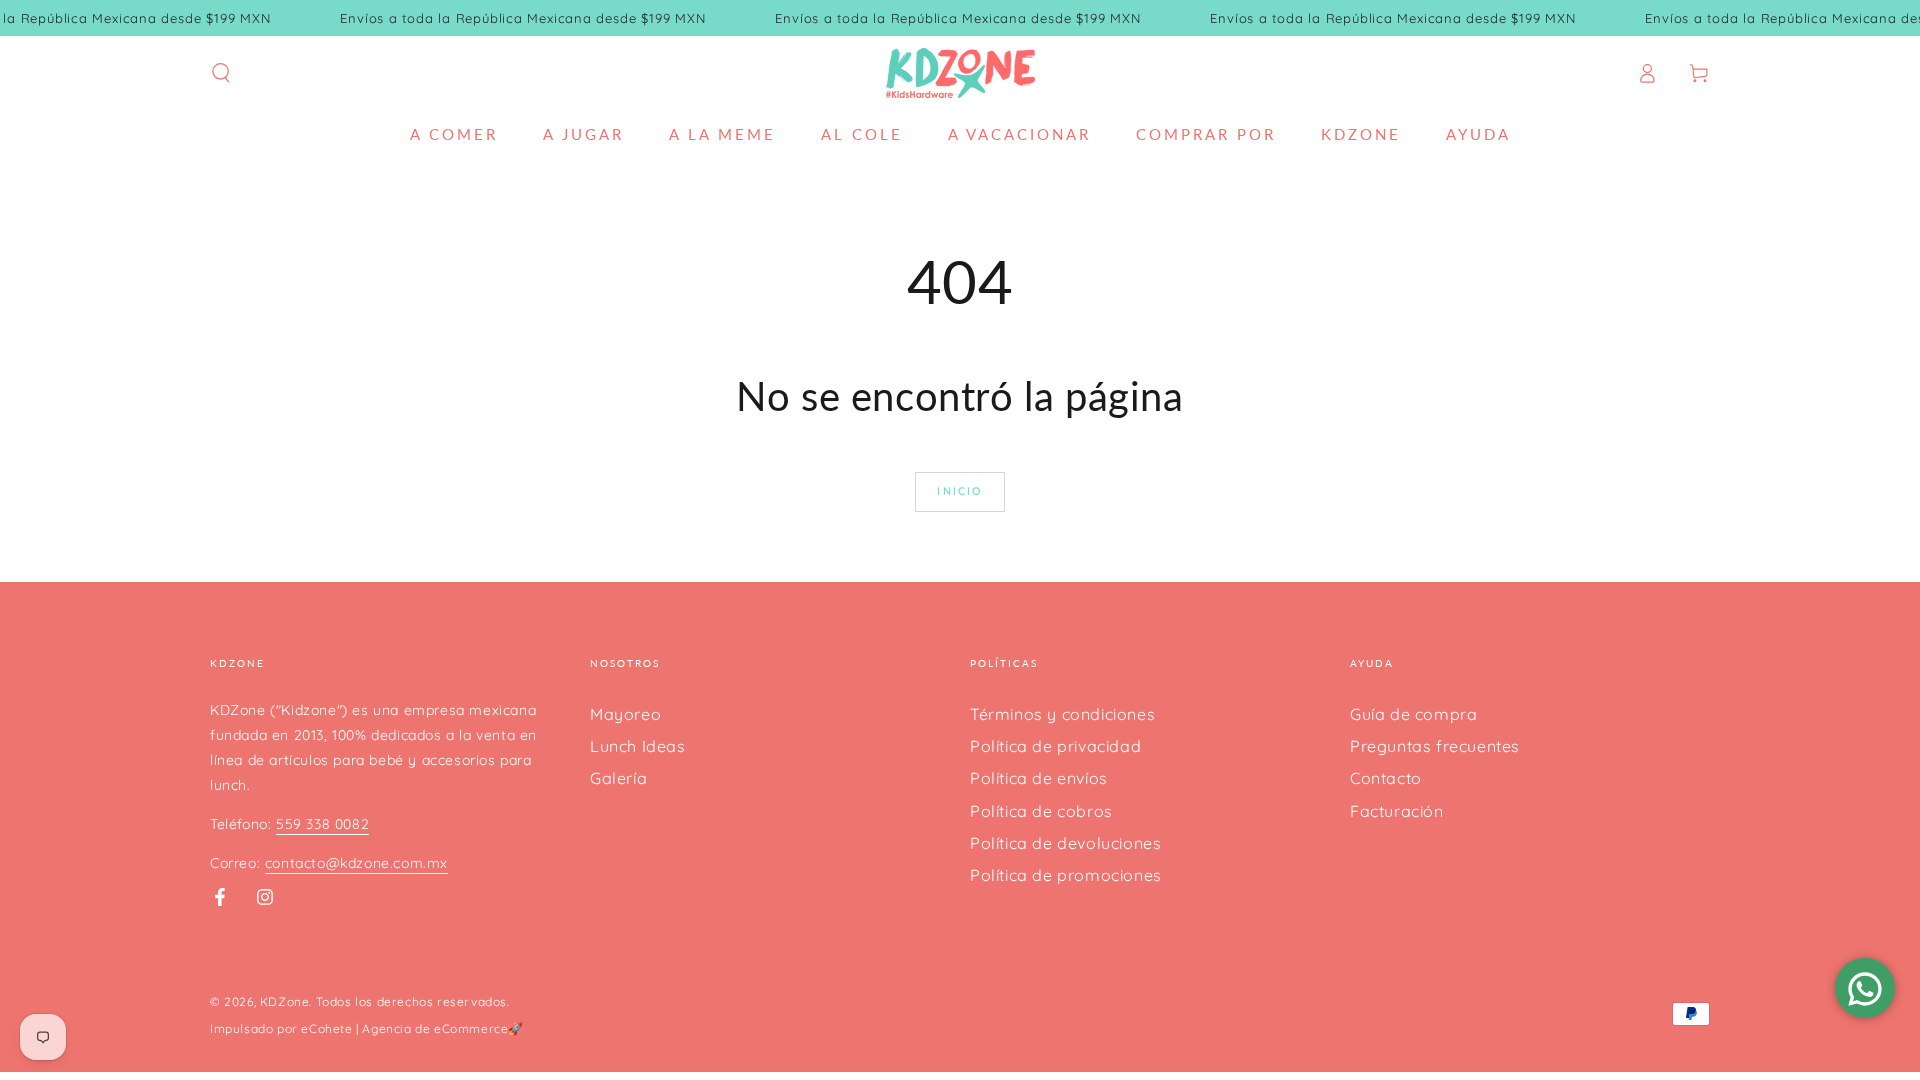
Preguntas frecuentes (1435, 746)
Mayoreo (625, 714)
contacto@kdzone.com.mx (356, 863)
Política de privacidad (1055, 746)
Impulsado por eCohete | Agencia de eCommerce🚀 (367, 1028)
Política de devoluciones (1065, 843)
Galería (618, 778)
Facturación (1397, 811)
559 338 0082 (322, 824)
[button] (221, 73)
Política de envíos (1039, 778)
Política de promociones (1066, 875)
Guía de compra (1413, 714)
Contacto (1386, 778)
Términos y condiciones (1062, 714)
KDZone (285, 1001)
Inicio (959, 491)
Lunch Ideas (638, 746)
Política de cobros (1041, 811)
